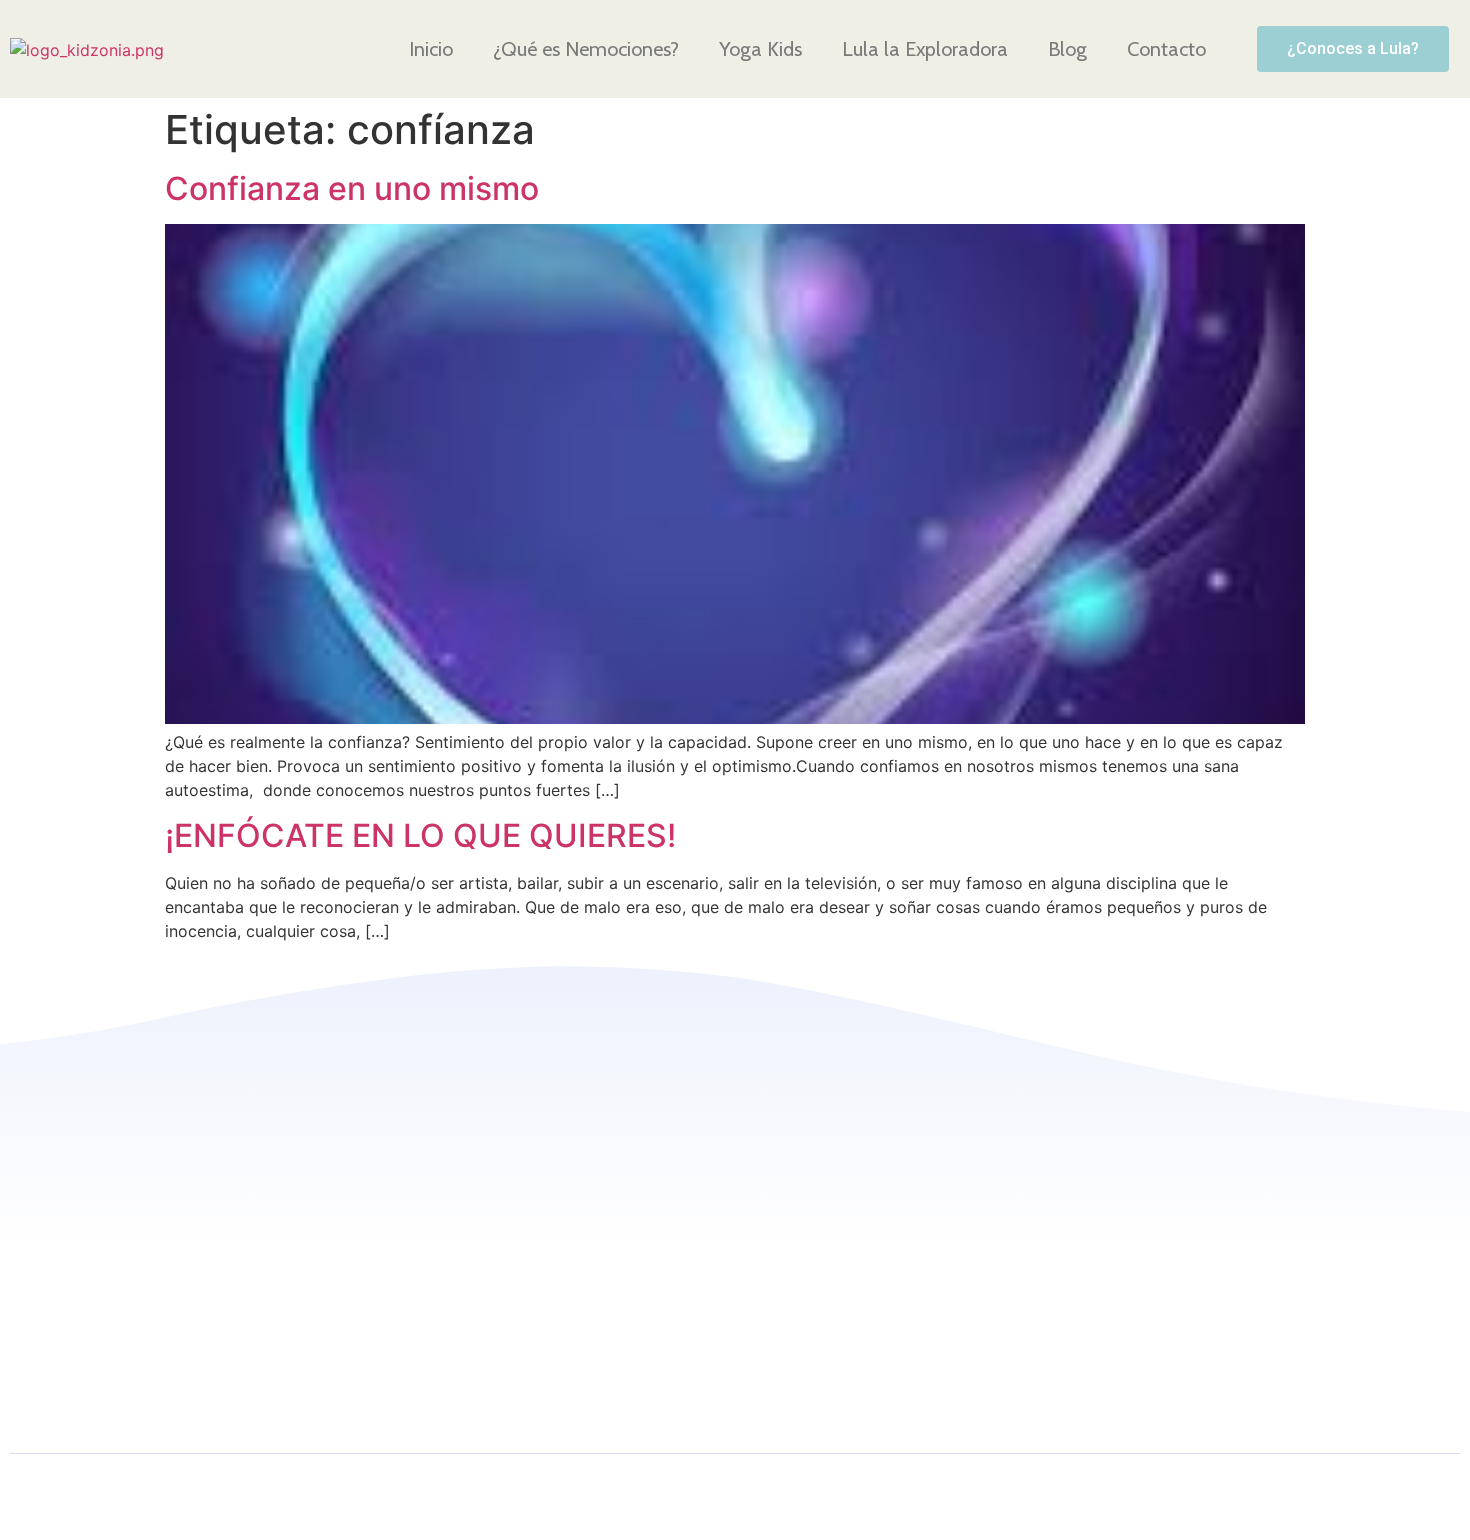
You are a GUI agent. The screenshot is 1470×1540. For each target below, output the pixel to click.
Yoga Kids (760, 49)
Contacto (1166, 49)
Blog (1067, 49)
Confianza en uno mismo (352, 188)
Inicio (431, 49)
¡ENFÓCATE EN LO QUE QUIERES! (420, 835)
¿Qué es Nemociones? (586, 49)
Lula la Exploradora (925, 49)
